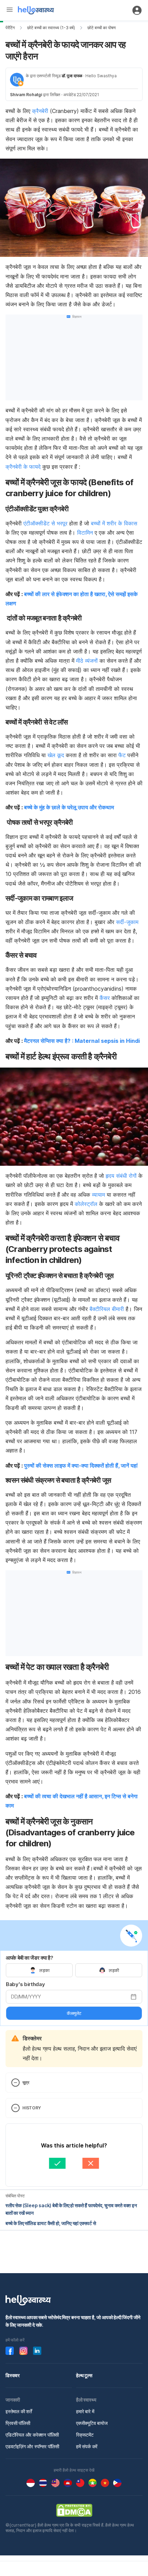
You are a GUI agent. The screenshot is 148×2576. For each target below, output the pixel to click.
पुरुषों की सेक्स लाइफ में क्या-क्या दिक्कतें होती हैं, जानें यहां (81, 1466)
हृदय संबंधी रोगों (121, 1176)
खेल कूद (56, 755)
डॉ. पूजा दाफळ (72, 76)
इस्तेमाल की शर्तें (19, 2411)
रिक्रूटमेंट (85, 2435)
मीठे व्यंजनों (87, 661)
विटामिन (85, 533)
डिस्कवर (13, 2375)
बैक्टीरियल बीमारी (107, 1309)
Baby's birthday (25, 1984)
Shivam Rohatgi (26, 95)
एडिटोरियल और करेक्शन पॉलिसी (32, 2435)
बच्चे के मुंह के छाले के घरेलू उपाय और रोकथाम (69, 807)
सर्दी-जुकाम (127, 922)
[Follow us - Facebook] (10, 2351)
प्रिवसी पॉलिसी (18, 2423)
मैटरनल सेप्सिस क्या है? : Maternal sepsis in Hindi (82, 1041)
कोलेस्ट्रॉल (86, 1204)
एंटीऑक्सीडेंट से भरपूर (45, 523)
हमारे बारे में (85, 2411)
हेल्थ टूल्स (84, 2375)
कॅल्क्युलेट (74, 2013)
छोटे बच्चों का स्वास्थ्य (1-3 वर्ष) (51, 28)
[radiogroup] (74, 1970)
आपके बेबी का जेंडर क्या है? (30, 1958)
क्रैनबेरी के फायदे (23, 467)
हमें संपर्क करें (87, 2446)
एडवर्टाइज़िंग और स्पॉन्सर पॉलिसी (32, 2446)
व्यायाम (98, 1195)
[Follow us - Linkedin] (37, 2351)
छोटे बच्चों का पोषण (102, 28)
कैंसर (105, 998)
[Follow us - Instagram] (23, 2351)
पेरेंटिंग (10, 28)
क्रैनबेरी (40, 111)
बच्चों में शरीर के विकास (114, 523)
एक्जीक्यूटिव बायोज (92, 2423)
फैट (122, 755)
